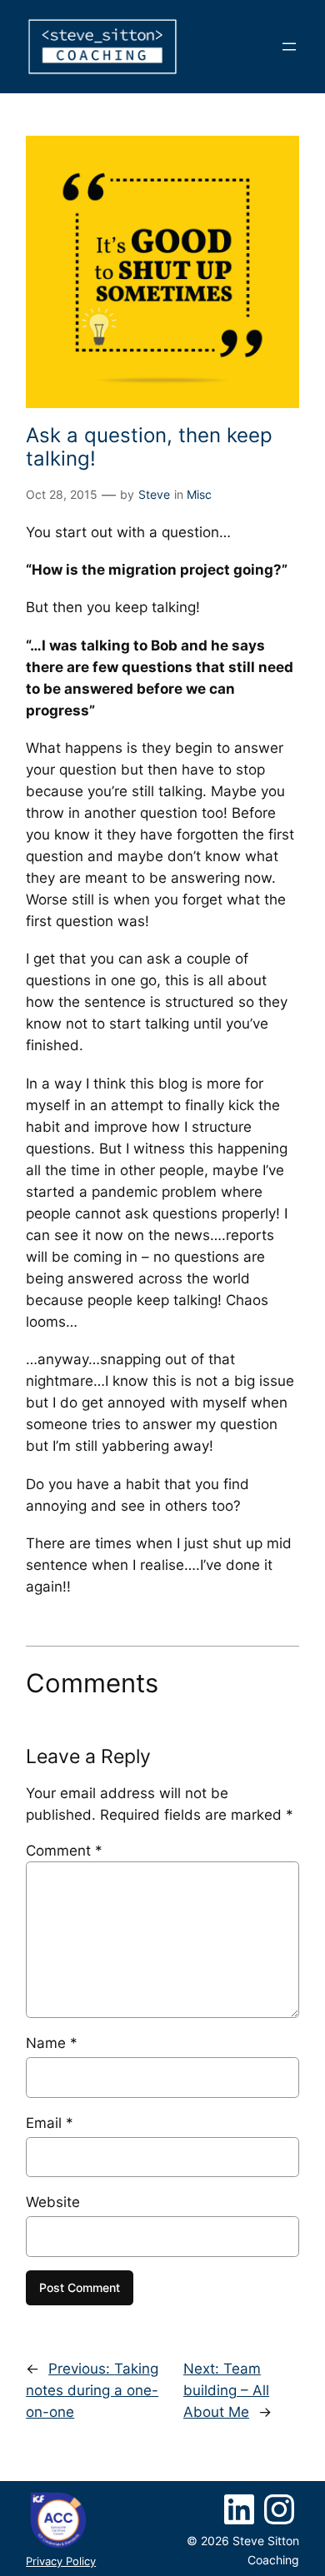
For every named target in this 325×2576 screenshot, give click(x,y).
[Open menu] (289, 47)
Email (50, 2123)
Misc (199, 494)
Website (53, 2202)
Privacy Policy (61, 2561)
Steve (154, 494)
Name (52, 2043)
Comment (64, 1851)
